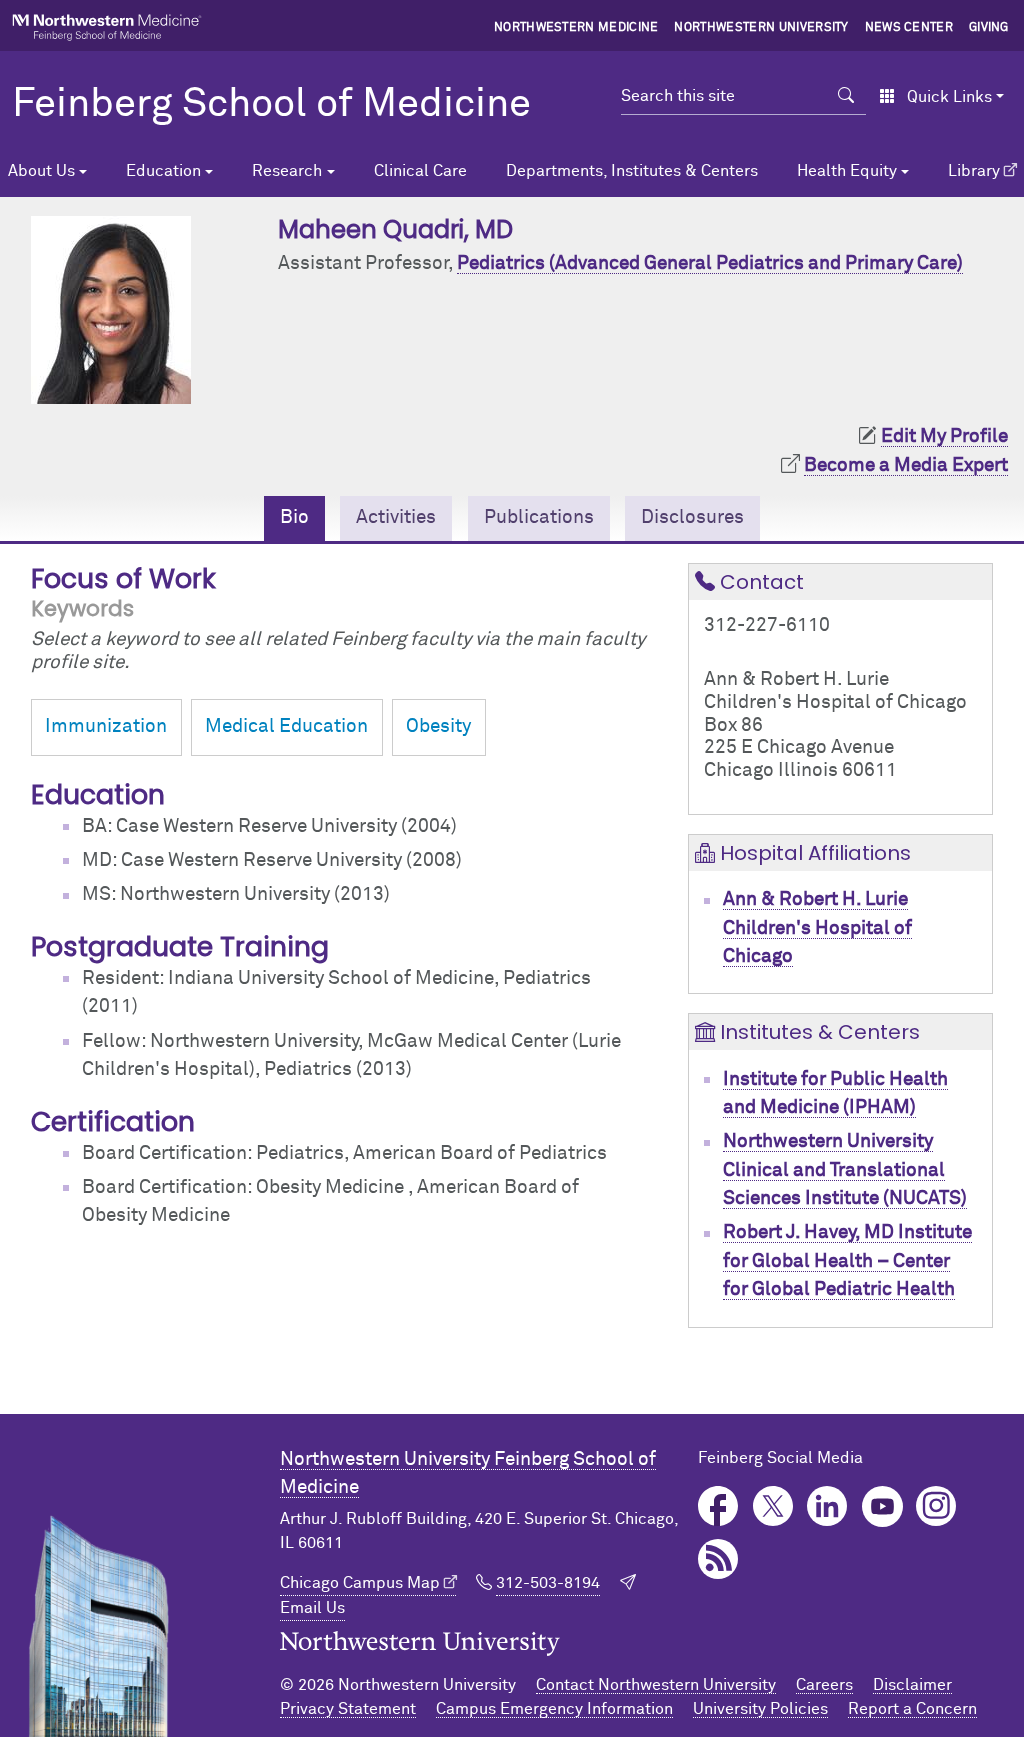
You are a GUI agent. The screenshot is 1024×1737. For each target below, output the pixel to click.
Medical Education (286, 726)
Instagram (936, 1506)
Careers (824, 1685)
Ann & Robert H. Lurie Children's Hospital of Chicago (817, 928)
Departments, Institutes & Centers (632, 171)
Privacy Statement (348, 1709)
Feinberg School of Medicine (271, 105)
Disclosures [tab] (692, 517)
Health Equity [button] (847, 171)
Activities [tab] (396, 517)
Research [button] (287, 171)
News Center (909, 28)
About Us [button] (41, 171)
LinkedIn (827, 1506)
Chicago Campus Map (360, 1583)
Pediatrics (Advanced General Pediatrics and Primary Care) (710, 263)
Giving (989, 28)
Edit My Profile (944, 436)
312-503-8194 (548, 1583)
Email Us (312, 1608)
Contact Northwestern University (656, 1685)
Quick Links (949, 97)
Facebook (718, 1506)
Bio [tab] (294, 517)
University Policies (760, 1709)
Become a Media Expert (906, 465)
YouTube (882, 1506)
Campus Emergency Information (554, 1709)
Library (974, 171)
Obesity (438, 726)
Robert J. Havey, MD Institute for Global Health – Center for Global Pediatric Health (847, 1261)
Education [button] (163, 171)
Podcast (718, 1559)
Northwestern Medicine (576, 28)
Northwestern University (761, 28)
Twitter (773, 1506)
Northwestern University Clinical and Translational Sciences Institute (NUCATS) (845, 1170)
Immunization (106, 726)
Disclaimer (912, 1685)
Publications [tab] (539, 517)
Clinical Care (420, 171)
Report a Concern (912, 1709)
